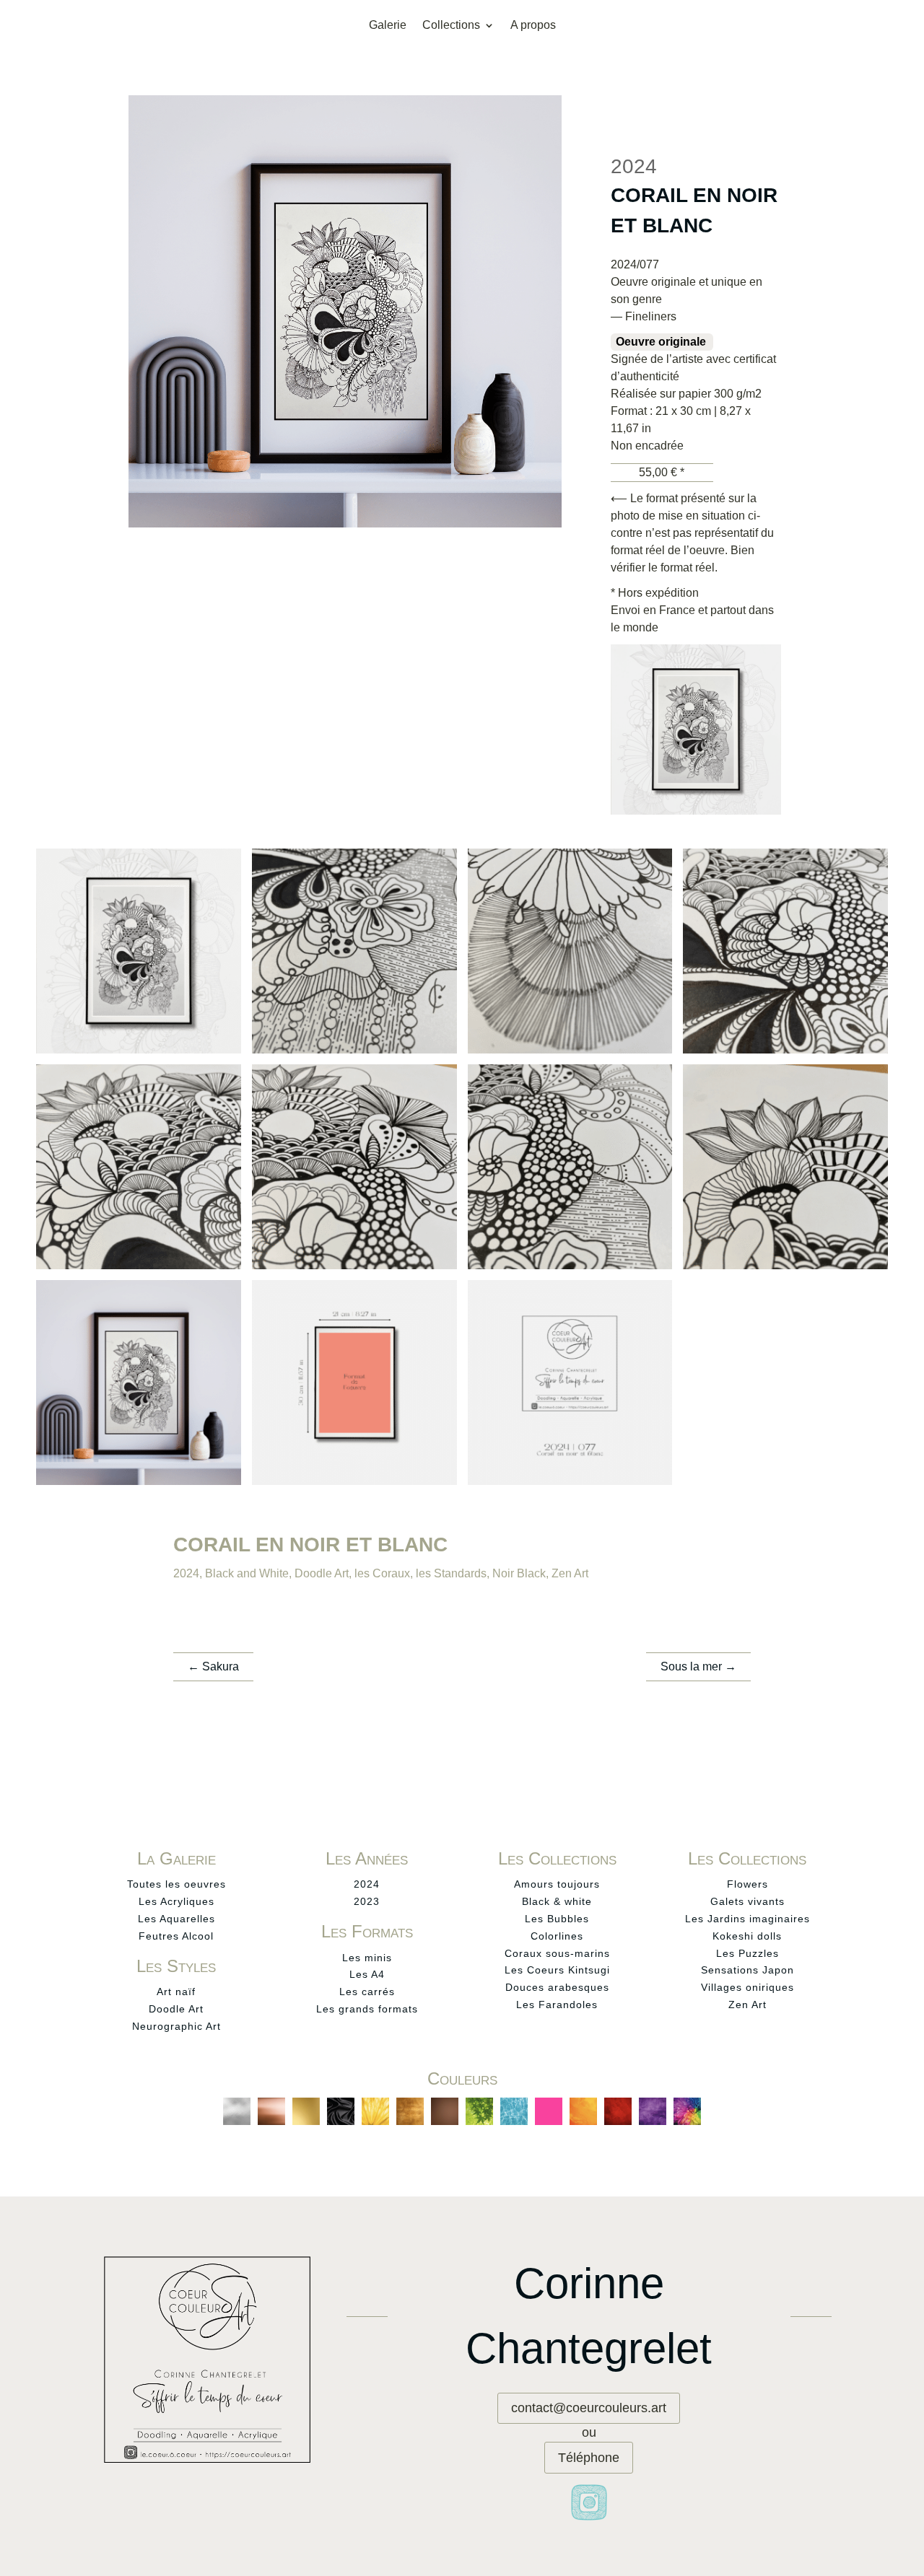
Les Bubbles (557, 1919)
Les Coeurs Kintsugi (557, 1970)
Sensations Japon (748, 1970)
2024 (186, 1573)
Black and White (247, 1573)
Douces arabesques (557, 1987)
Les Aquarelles (176, 1919)
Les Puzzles (748, 1953)
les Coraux (382, 1573)
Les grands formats (367, 2009)
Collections (451, 26)
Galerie (388, 26)
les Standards (451, 1573)
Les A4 (367, 1974)
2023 (367, 1901)
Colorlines (557, 1936)
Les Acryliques (176, 1901)
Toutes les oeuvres (176, 1884)
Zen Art (570, 1573)
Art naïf (176, 1992)
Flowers (748, 1884)
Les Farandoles (557, 2005)
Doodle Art (322, 1573)
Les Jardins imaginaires (748, 1919)
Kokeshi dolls (747, 1936)
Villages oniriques (748, 1987)
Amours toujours (557, 1884)
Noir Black (519, 1573)
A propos (533, 26)
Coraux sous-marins (557, 1953)
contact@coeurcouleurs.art (589, 2408)
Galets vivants (748, 1901)
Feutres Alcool (176, 1936)
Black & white (557, 1901)
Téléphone (589, 2458)
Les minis (367, 1958)
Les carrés (367, 1992)
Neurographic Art (176, 2026)
